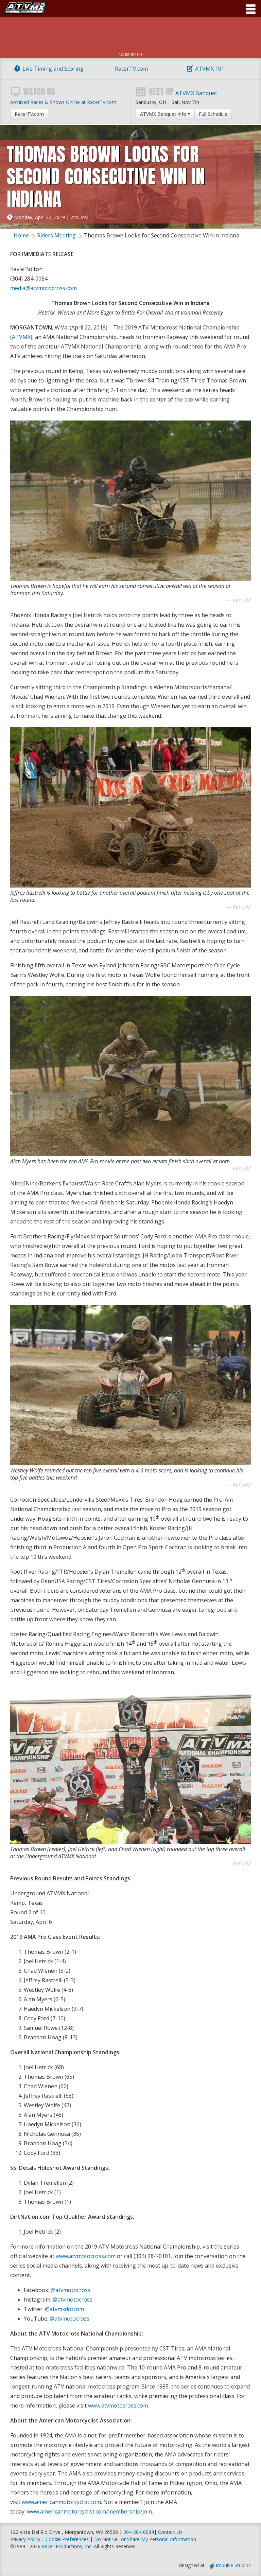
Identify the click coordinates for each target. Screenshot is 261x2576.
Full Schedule (213, 114)
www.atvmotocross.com (86, 2256)
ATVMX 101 (210, 69)
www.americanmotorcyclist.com (61, 2502)
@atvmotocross (71, 2290)
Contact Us (170, 2532)
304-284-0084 (139, 2532)
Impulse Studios (233, 2565)
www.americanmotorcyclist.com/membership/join (89, 2511)
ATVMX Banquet (196, 93)
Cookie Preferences (68, 2539)
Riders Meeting (56, 235)
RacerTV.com (131, 69)
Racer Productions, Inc (67, 2546)
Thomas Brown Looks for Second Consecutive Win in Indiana (162, 235)
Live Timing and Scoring (53, 69)
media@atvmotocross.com (43, 288)
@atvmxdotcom (64, 2309)
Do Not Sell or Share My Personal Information (145, 2539)
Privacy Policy (25, 2539)
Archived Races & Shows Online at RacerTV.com (63, 102)
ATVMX (21, 337)
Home (21, 235)
